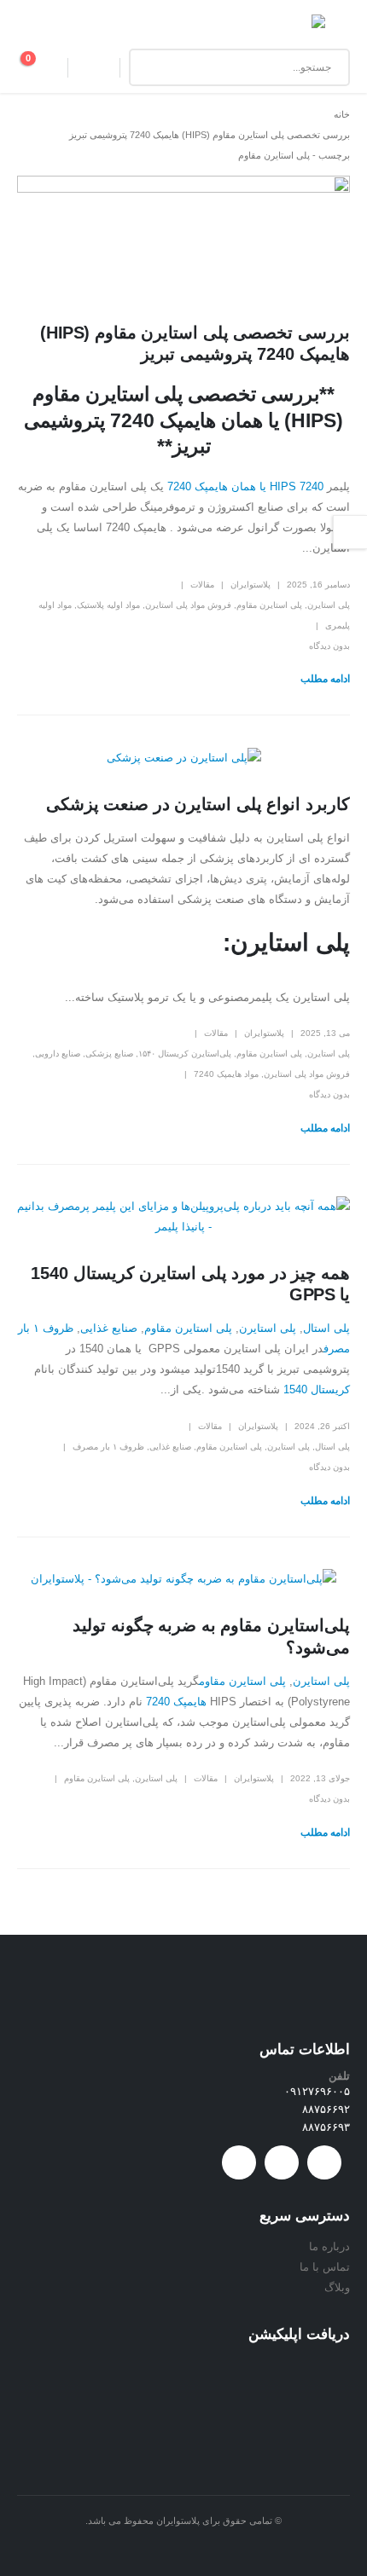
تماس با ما (325, 2267)
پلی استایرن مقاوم (269, 605)
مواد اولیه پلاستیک (108, 605)
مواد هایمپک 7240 (226, 1074)
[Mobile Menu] (338, 27)
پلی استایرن (329, 605)
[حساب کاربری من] (94, 67)
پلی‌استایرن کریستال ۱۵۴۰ (185, 1054)
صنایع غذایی (109, 1328)
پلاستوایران (250, 585)
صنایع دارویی (58, 1054)
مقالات (202, 585)
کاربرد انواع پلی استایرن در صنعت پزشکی (198, 804)
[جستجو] (154, 67)
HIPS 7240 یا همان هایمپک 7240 (245, 486)
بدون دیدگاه (329, 646)
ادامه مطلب (325, 679)
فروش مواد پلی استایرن (188, 605)
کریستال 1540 (317, 1389)
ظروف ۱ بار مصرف (108, 1447)
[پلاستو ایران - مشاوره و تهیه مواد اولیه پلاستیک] (288, 28)
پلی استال (326, 1328)
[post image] (183, 236)
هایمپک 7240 (176, 1702)
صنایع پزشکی (109, 1054)
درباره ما (329, 2246)
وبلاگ (337, 2287)
